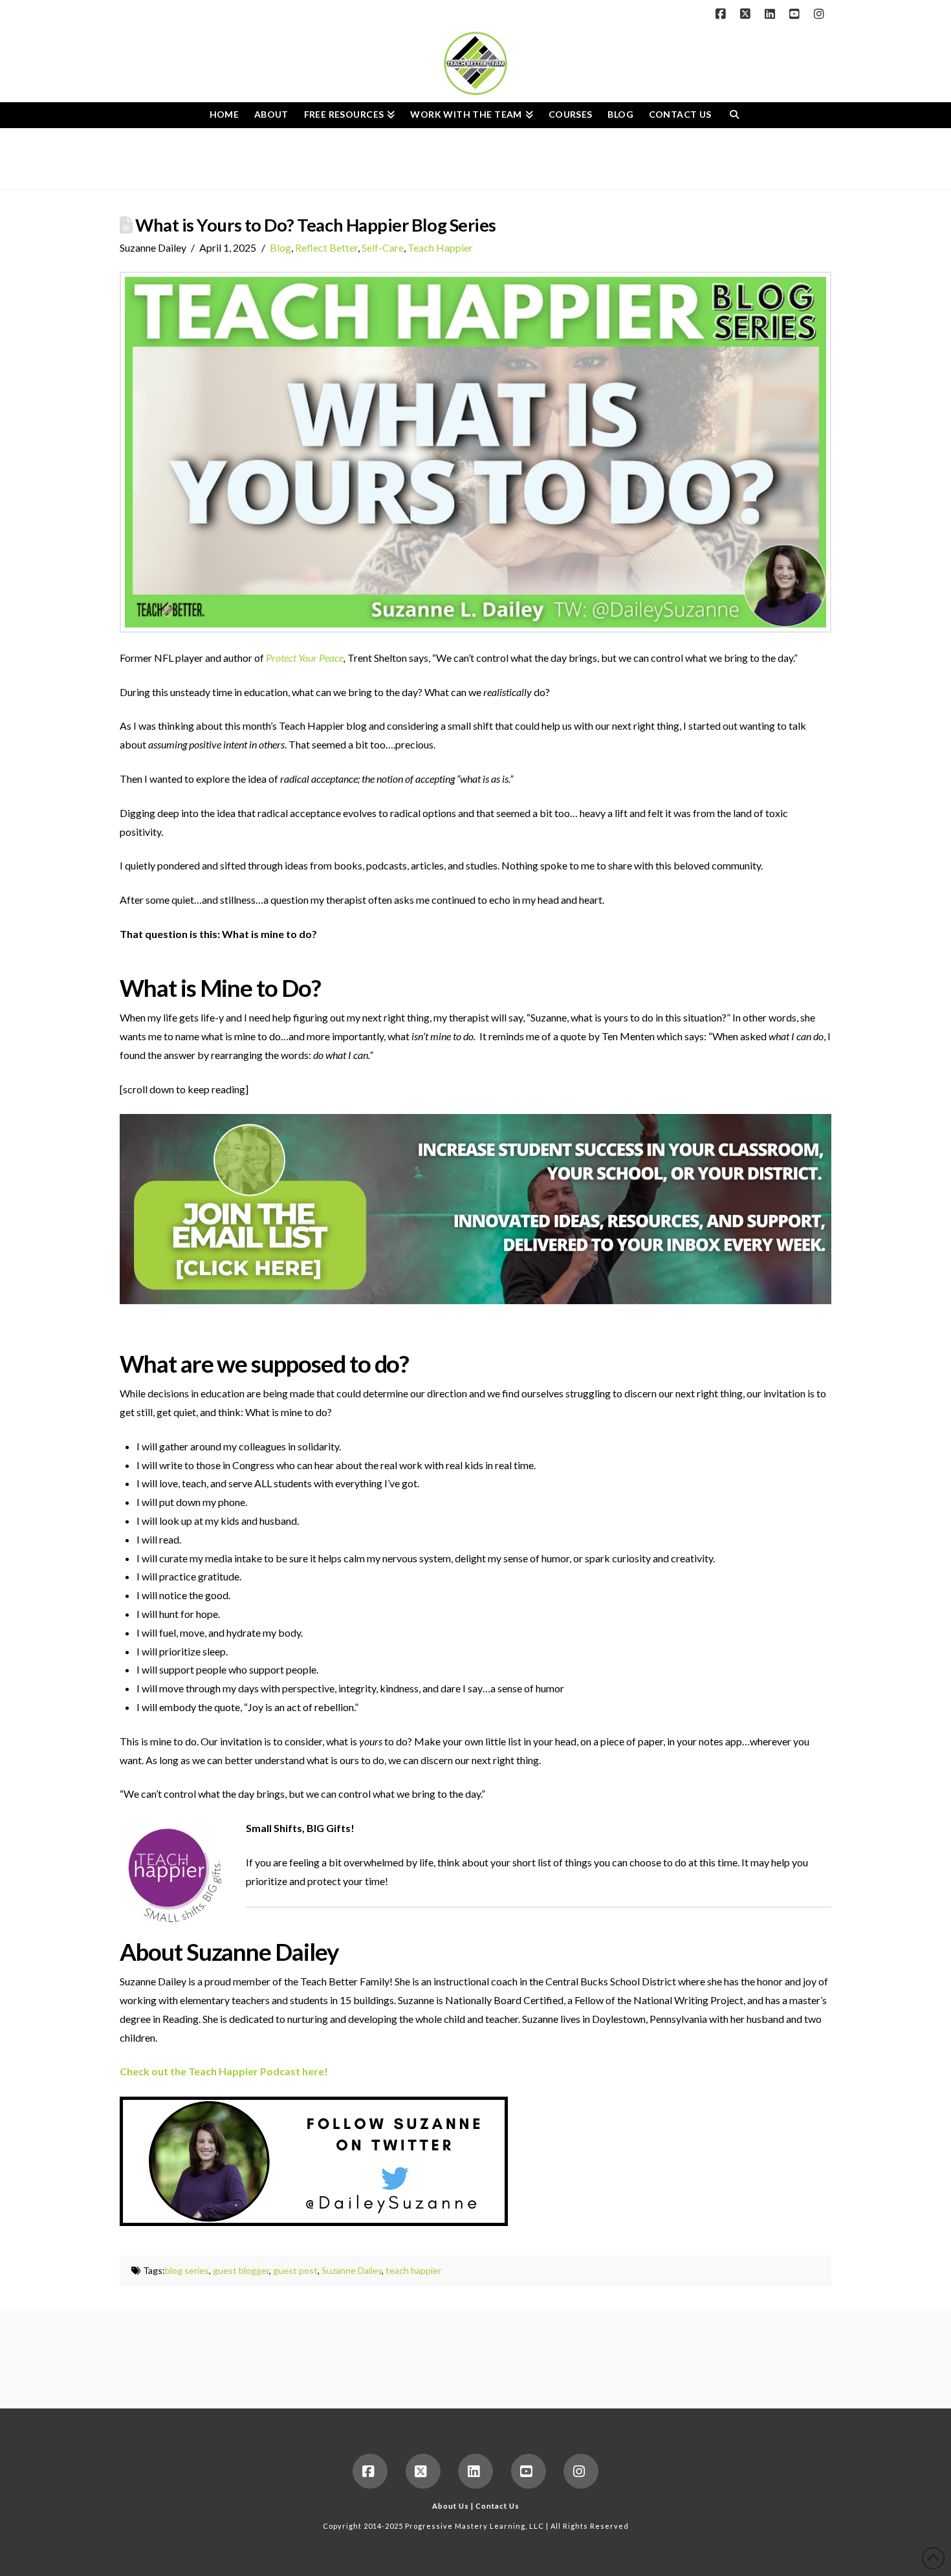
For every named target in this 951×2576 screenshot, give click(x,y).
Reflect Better (326, 247)
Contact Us (497, 2506)
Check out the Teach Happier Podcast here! (224, 2071)
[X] (747, 14)
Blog (280, 247)
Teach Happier (440, 247)
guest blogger (241, 2270)
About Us (451, 2506)
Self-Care (383, 247)
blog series (187, 2270)
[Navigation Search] (734, 115)
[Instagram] (821, 14)
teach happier (413, 2270)
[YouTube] (796, 14)
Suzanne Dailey (352, 2270)
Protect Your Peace (305, 658)
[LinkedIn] (772, 14)
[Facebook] (723, 14)
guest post (295, 2270)
